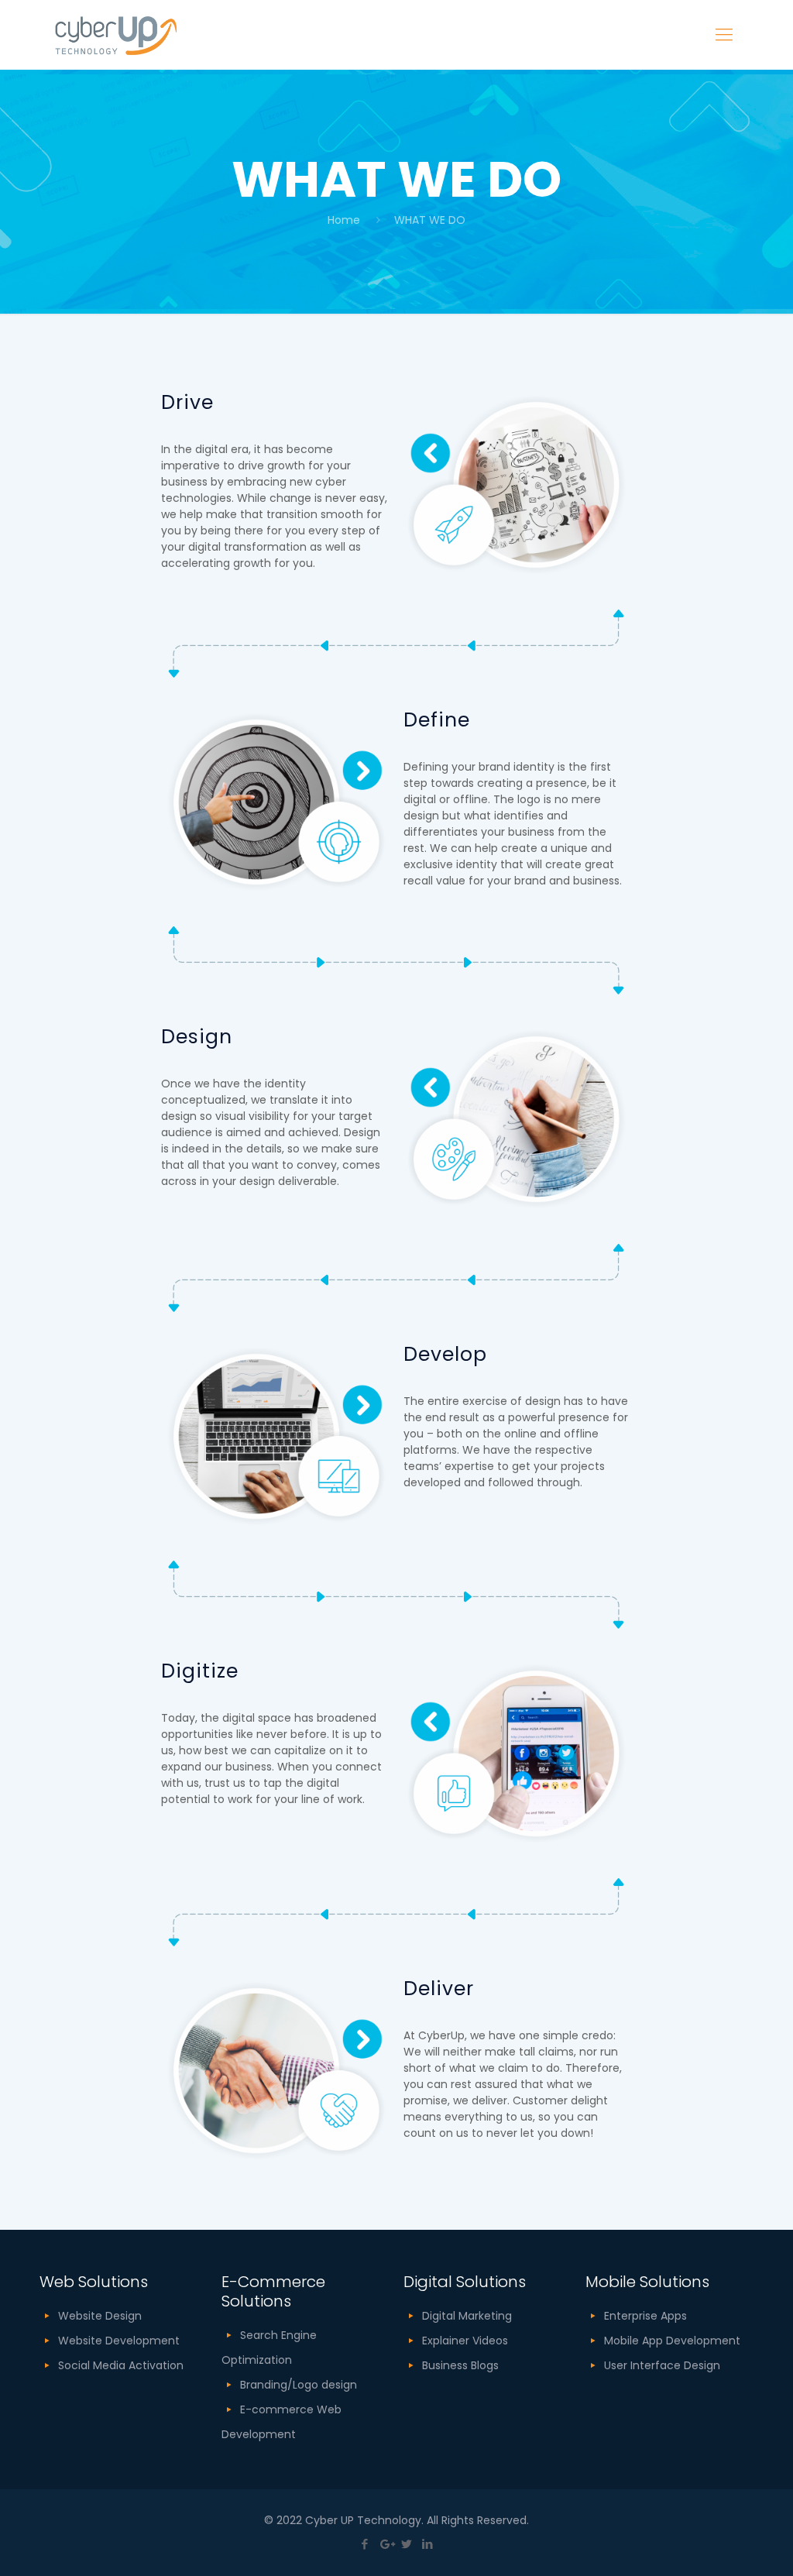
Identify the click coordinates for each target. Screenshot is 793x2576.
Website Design (100, 2316)
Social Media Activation (121, 2365)
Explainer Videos (465, 2341)
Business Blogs (460, 2365)
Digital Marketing (467, 2316)
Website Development (119, 2341)
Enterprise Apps (645, 2316)
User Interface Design (662, 2365)
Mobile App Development (672, 2341)
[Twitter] (407, 2544)
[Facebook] (365, 2544)
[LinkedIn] (428, 2544)
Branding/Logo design (299, 2385)
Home (344, 220)
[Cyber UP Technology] (116, 35)
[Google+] (386, 2544)
